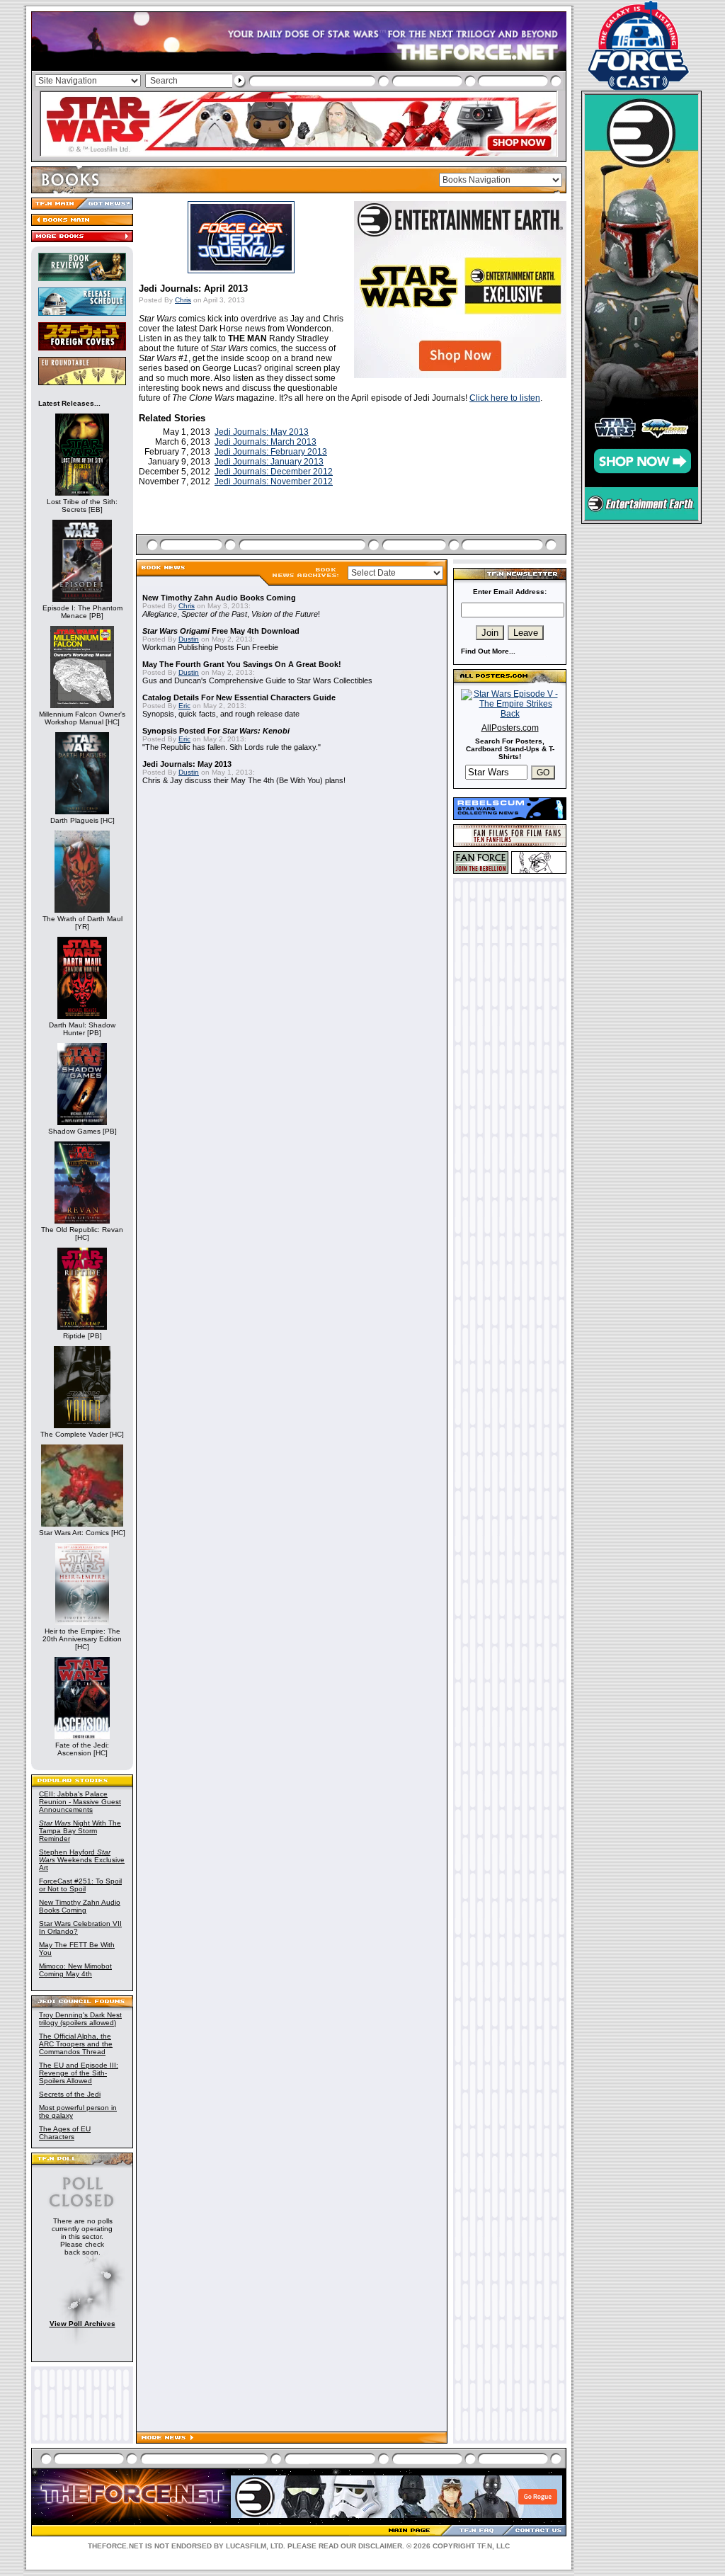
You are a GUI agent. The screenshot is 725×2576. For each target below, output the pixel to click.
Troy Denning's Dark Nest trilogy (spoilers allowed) (80, 2019)
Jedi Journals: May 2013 (262, 432)
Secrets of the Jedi (70, 2094)
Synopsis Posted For (216, 731)
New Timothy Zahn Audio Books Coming (80, 1906)
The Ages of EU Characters (65, 2133)
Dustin (189, 639)
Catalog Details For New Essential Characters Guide (239, 697)
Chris (183, 300)
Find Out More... (488, 651)
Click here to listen (505, 398)
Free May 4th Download (221, 631)
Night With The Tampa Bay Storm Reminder (80, 1831)
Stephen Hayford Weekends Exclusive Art (82, 1860)
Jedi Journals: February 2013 (271, 452)
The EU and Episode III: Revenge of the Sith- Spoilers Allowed (79, 2073)
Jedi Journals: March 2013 (266, 442)
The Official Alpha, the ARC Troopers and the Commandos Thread (76, 2044)
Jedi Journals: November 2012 (274, 481)
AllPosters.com (510, 728)
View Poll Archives (82, 2324)
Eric (184, 706)
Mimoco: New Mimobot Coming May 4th (75, 1970)
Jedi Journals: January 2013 (269, 462)
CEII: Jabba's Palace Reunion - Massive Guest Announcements (80, 1802)
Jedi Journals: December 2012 (274, 472)
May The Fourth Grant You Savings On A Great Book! (242, 664)
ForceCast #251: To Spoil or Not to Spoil (80, 1885)
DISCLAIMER (380, 2546)
